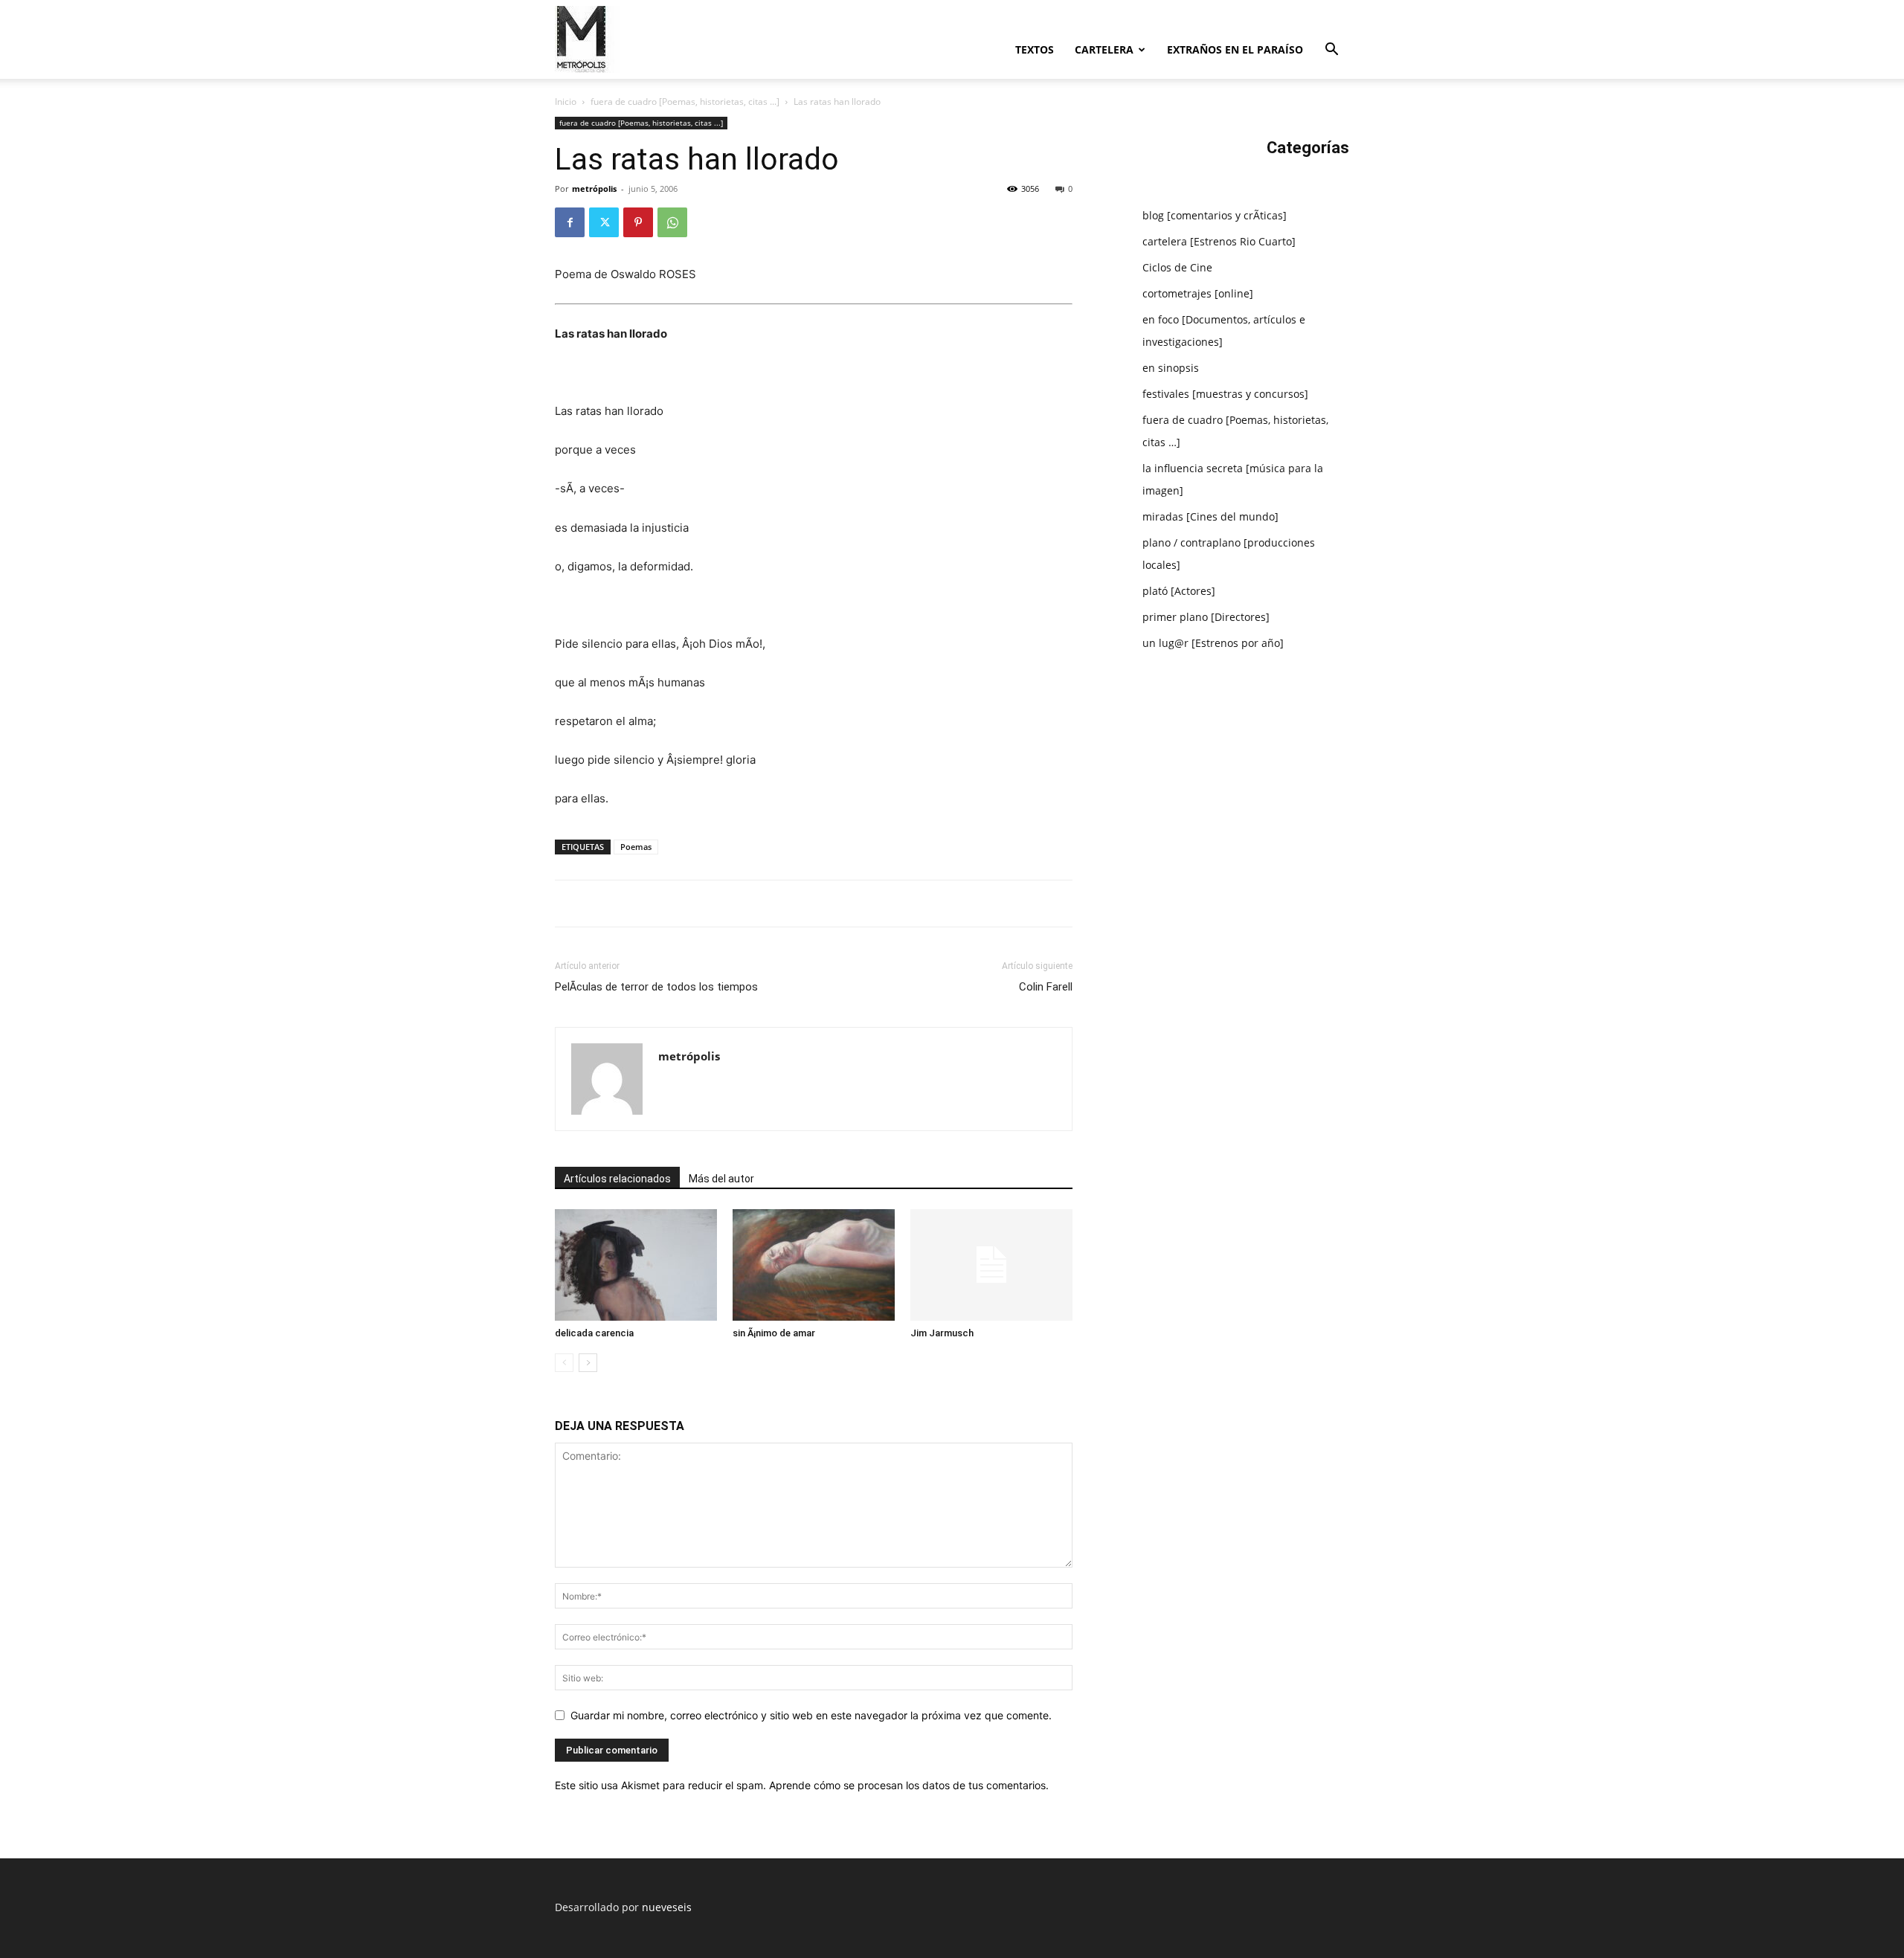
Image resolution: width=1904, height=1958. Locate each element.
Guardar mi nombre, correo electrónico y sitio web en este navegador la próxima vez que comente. (811, 1715)
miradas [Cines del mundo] (1210, 516)
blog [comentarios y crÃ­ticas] (1215, 215)
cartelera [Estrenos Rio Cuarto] (1219, 241)
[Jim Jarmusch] (991, 1265)
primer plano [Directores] (1206, 617)
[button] (1331, 51)
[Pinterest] (638, 222)
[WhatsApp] (672, 222)
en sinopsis (1171, 368)
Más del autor (721, 1179)
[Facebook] (570, 222)
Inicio (566, 102)
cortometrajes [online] (1198, 293)
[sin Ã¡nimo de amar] (814, 1265)
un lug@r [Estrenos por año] (1213, 643)
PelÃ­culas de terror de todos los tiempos (656, 987)
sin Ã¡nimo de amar (774, 1333)
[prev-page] (564, 1363)
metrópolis (594, 189)
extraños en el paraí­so (1235, 49)
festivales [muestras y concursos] (1225, 394)
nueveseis (667, 1907)
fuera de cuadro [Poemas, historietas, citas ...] (685, 102)
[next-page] (588, 1363)
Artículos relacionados (617, 1179)
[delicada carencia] (636, 1265)
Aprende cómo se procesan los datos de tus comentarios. (909, 1785)
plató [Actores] (1179, 591)
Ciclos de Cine (1177, 267)
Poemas (636, 847)
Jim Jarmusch (942, 1333)
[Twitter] (604, 222)
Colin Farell (1046, 987)
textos (1035, 49)
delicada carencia (594, 1333)
